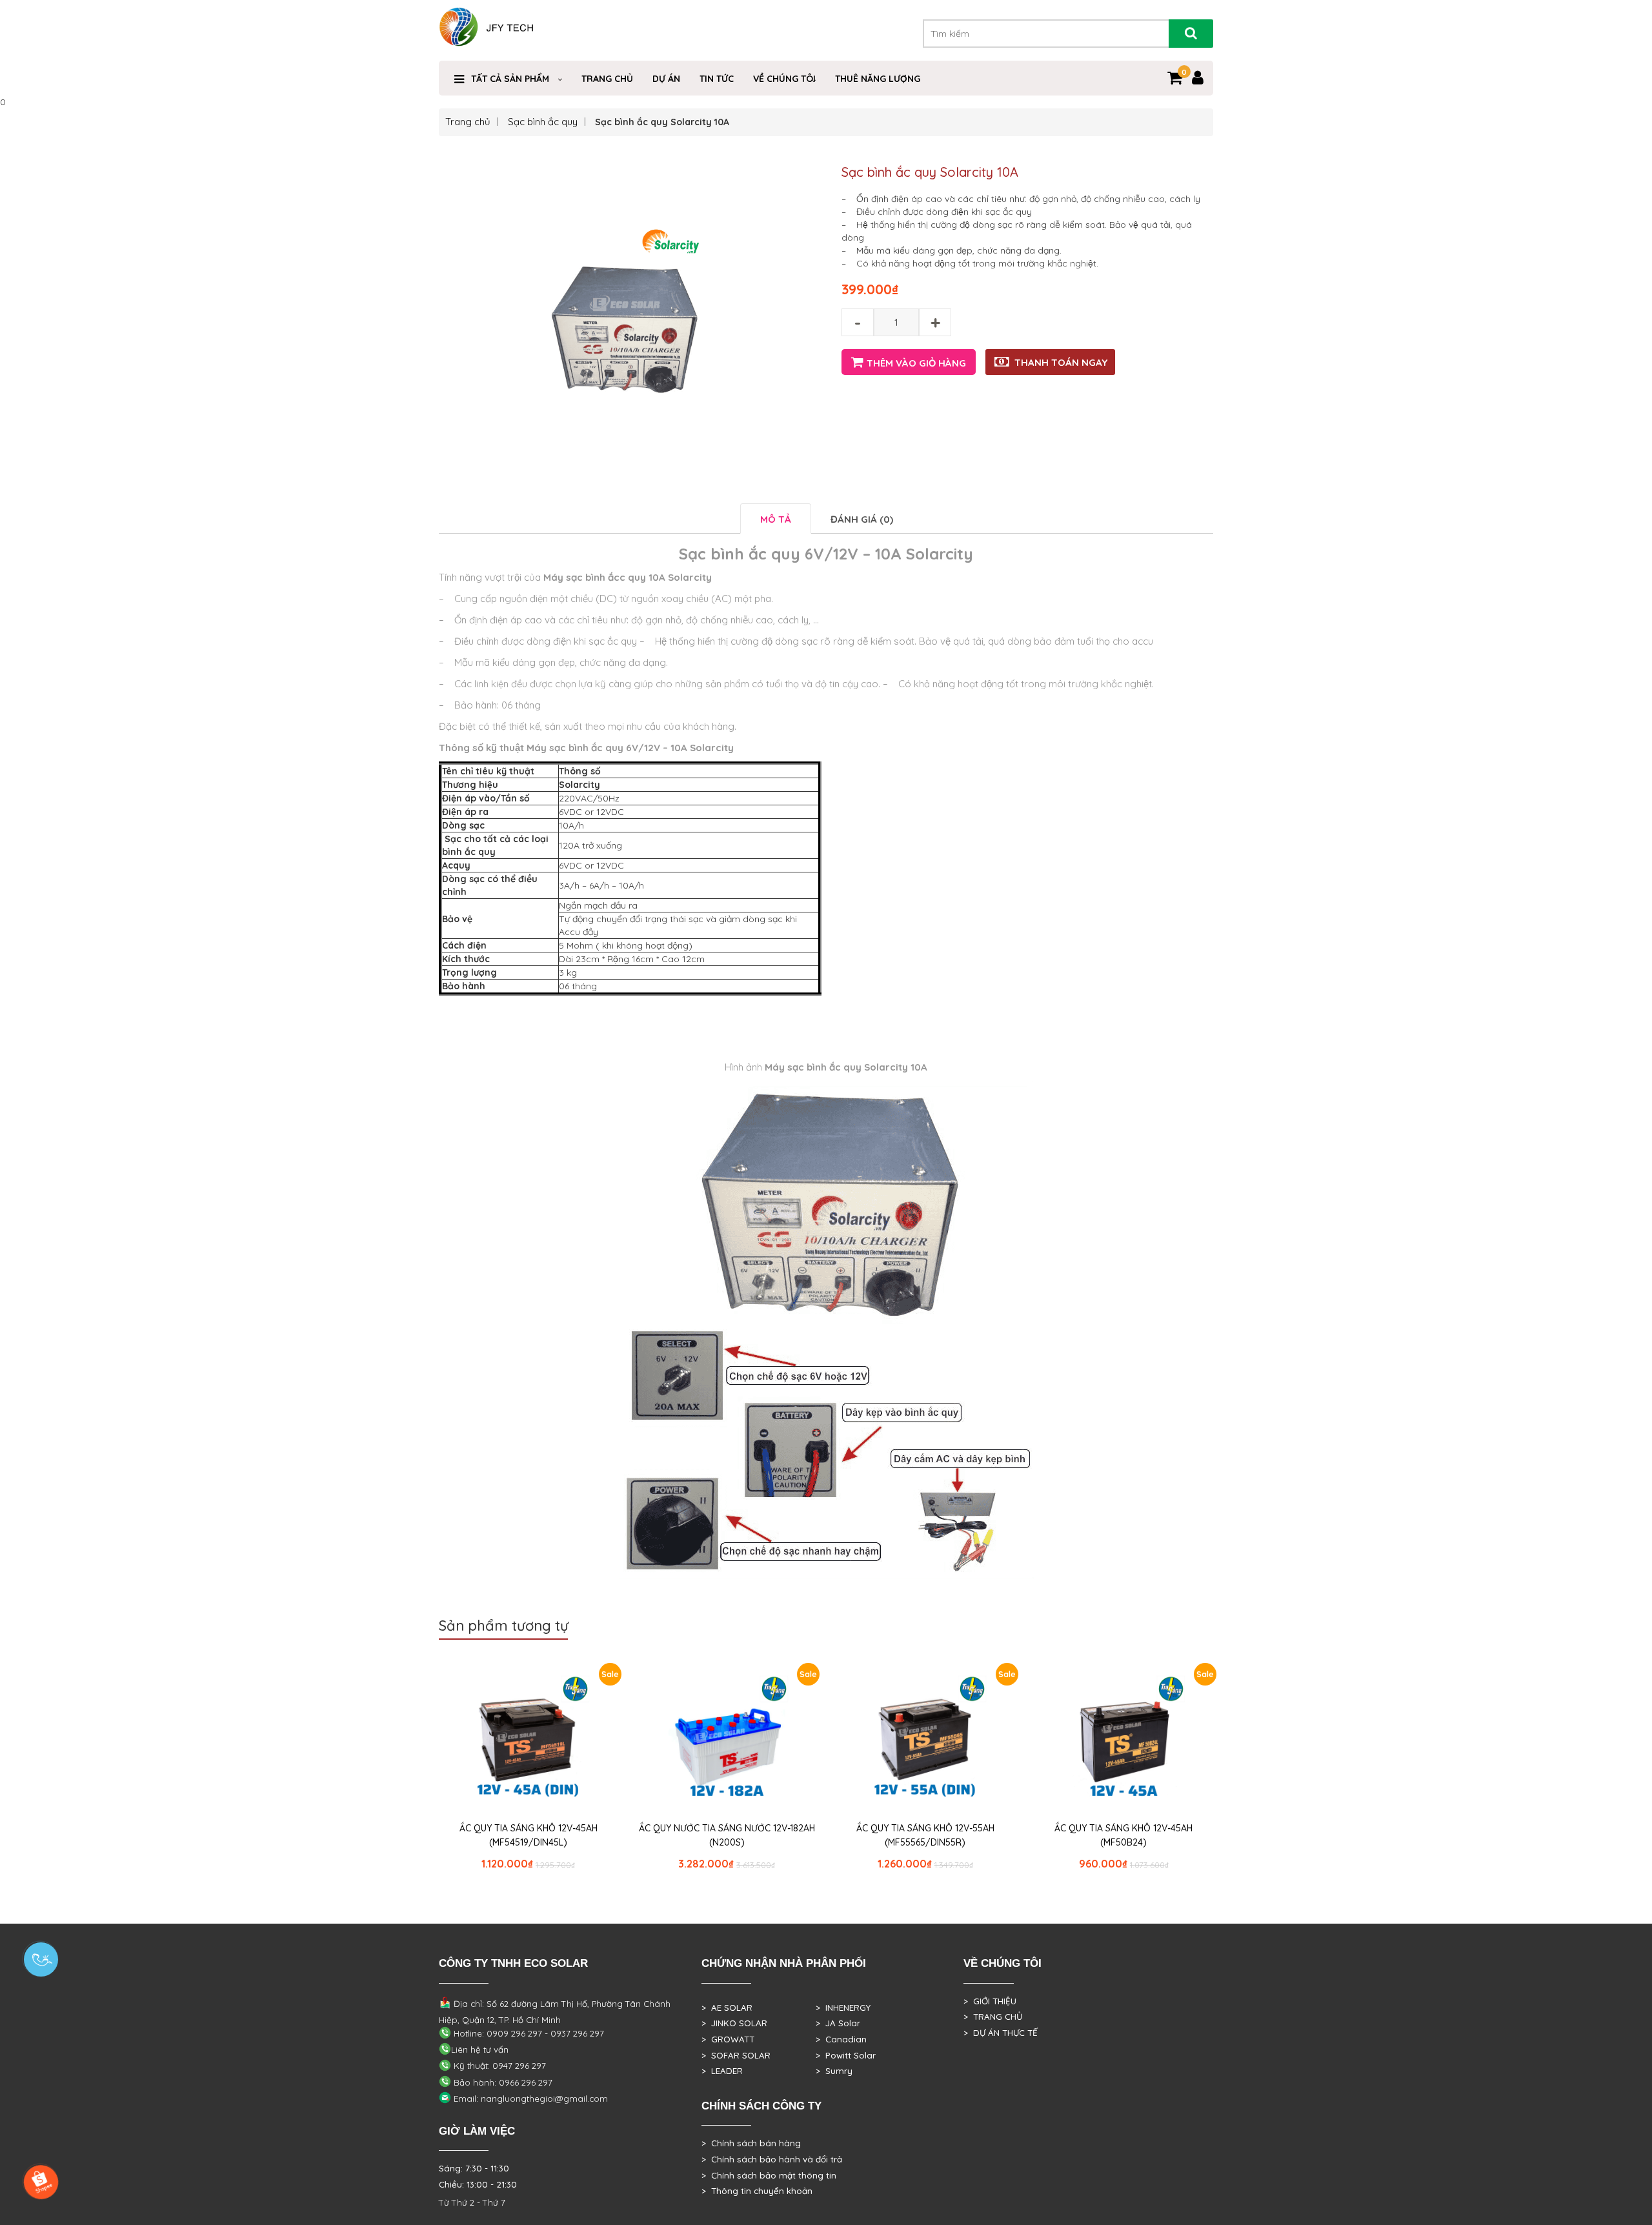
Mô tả (776, 519)
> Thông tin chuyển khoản (757, 2191)
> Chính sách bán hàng (751, 2143)
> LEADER (722, 2071)
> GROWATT (728, 2039)
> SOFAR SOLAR (736, 2055)
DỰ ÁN (666, 79)
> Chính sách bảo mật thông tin (769, 2175)
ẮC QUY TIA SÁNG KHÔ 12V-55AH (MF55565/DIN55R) (925, 1835)
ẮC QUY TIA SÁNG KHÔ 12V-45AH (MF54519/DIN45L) (529, 1835)
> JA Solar (838, 2023)
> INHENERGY (843, 2008)
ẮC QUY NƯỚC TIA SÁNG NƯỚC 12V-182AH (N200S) (727, 1835)
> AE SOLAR (727, 2008)
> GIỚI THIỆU (990, 2001)
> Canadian (841, 2039)
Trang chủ (468, 122)
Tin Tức (717, 79)
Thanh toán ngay (1061, 362)
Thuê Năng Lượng (878, 79)
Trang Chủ (607, 79)
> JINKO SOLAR (734, 2023)
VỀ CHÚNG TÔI (784, 79)
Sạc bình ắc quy (543, 122)
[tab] (776, 518)
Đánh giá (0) (862, 519)
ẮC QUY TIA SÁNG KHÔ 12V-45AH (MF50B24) (1123, 1835)
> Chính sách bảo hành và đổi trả (772, 2159)
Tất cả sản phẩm (510, 79)
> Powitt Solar (846, 2055)
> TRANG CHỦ (993, 2017)
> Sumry (834, 2071)
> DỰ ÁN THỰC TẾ (1001, 2033)
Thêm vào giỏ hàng (916, 363)
